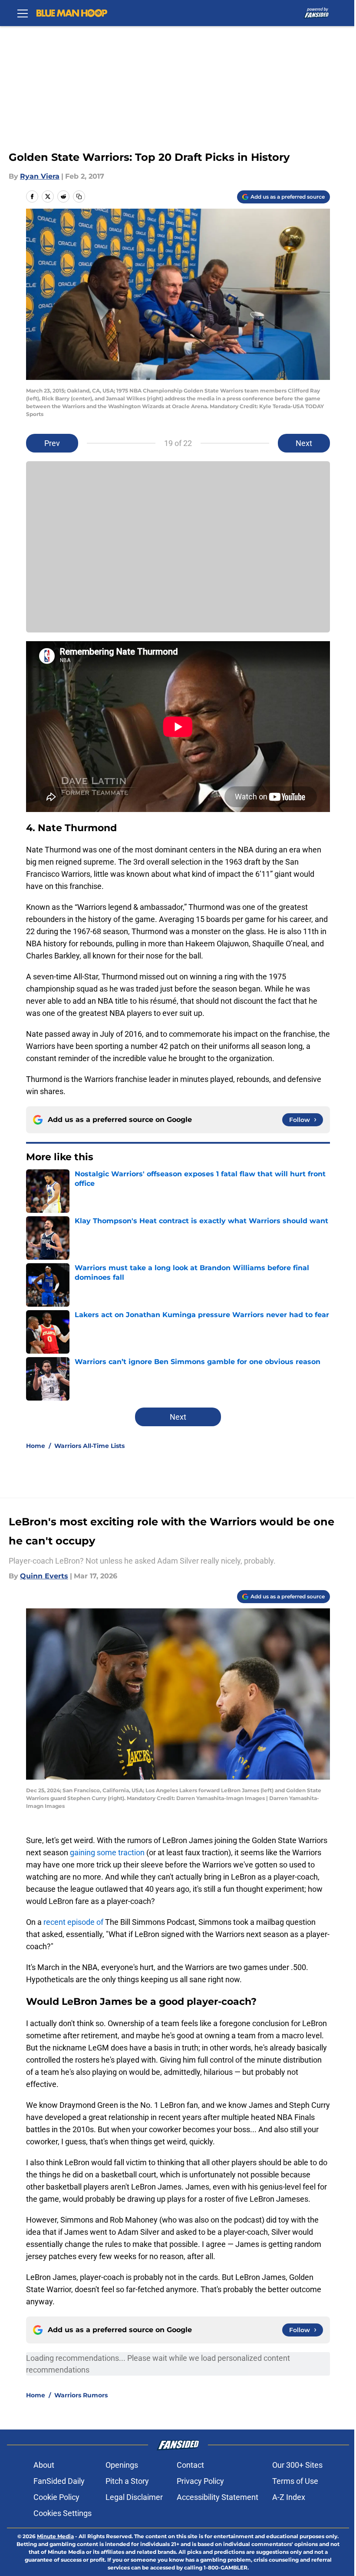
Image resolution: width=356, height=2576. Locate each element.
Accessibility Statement (218, 2497)
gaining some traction (107, 1852)
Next (304, 443)
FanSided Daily (59, 2481)
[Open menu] (23, 13)
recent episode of (73, 1922)
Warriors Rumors (81, 2395)
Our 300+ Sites (297, 2465)
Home (36, 1446)
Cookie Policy (56, 2497)
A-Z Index (289, 2497)
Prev (52, 443)
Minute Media (55, 2536)
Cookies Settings (63, 2513)
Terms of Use (295, 2481)
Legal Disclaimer (134, 2497)
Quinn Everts (44, 1576)
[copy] (79, 196)
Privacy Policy (200, 2481)
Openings (122, 2465)
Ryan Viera (40, 176)
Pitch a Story (127, 2481)
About (44, 2465)
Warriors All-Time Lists (89, 1446)
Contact (190, 2465)
